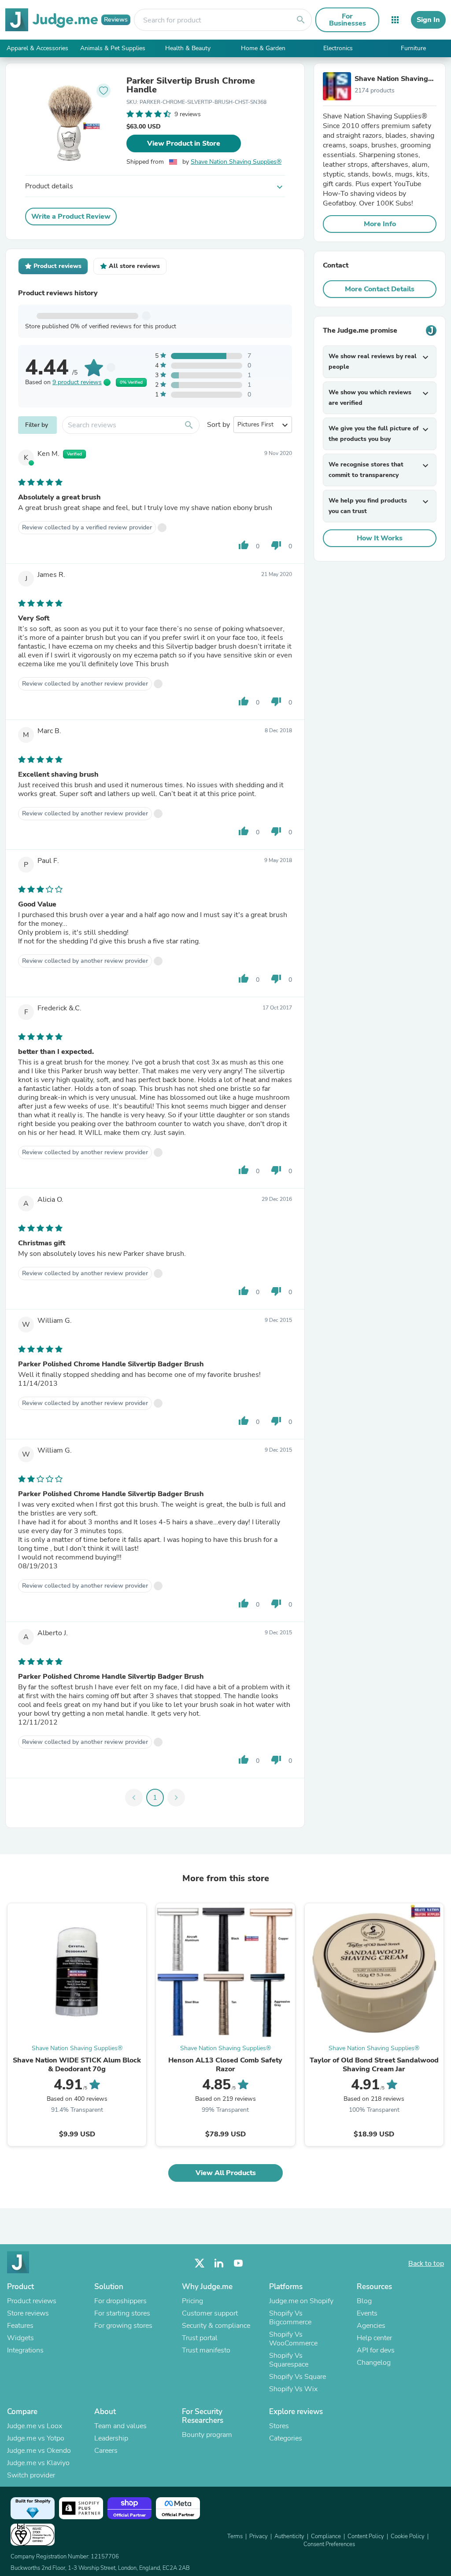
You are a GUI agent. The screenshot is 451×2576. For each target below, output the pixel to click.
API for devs (376, 2350)
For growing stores (123, 2326)
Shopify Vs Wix (293, 2389)
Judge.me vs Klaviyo (38, 2463)
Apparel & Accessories (37, 48)
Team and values (120, 2426)
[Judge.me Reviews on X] (200, 2263)
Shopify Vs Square (298, 2377)
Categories (286, 2438)
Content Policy (366, 2536)
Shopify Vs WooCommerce (293, 2339)
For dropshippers (120, 2301)
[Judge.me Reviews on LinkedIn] (219, 2263)
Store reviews (28, 2313)
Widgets (20, 2338)
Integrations (25, 2350)
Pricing (192, 2301)
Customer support (210, 2313)
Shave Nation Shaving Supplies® (236, 162)
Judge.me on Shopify (301, 2301)
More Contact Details (380, 289)
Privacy (259, 2536)
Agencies (371, 2326)
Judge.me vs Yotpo (36, 2438)
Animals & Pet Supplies (113, 48)
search (301, 20)
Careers (106, 2451)
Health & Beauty (188, 48)
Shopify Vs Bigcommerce (290, 2318)
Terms (235, 2536)
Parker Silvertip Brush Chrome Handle (191, 85)
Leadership (111, 2438)
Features (20, 2326)
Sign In (428, 20)
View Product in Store (184, 143)
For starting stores (122, 2313)
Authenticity (289, 2536)
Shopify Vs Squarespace (289, 2360)
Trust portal (200, 2338)
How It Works (380, 538)
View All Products (226, 2173)
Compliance (326, 2536)
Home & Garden (263, 48)
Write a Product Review (71, 217)
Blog (364, 2301)
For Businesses (347, 20)
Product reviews (32, 2301)
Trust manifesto (206, 2350)
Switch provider (31, 2475)
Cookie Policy (408, 2536)
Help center (374, 2338)
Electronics (338, 48)
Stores (279, 2426)
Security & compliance (216, 2326)
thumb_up (244, 545)
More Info (380, 224)
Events (367, 2313)
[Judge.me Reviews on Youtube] (238, 2263)
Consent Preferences (329, 2544)
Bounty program (207, 2435)
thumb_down (276, 545)
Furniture (413, 48)
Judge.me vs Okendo (39, 2451)
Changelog (374, 2363)
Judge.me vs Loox (35, 2426)
